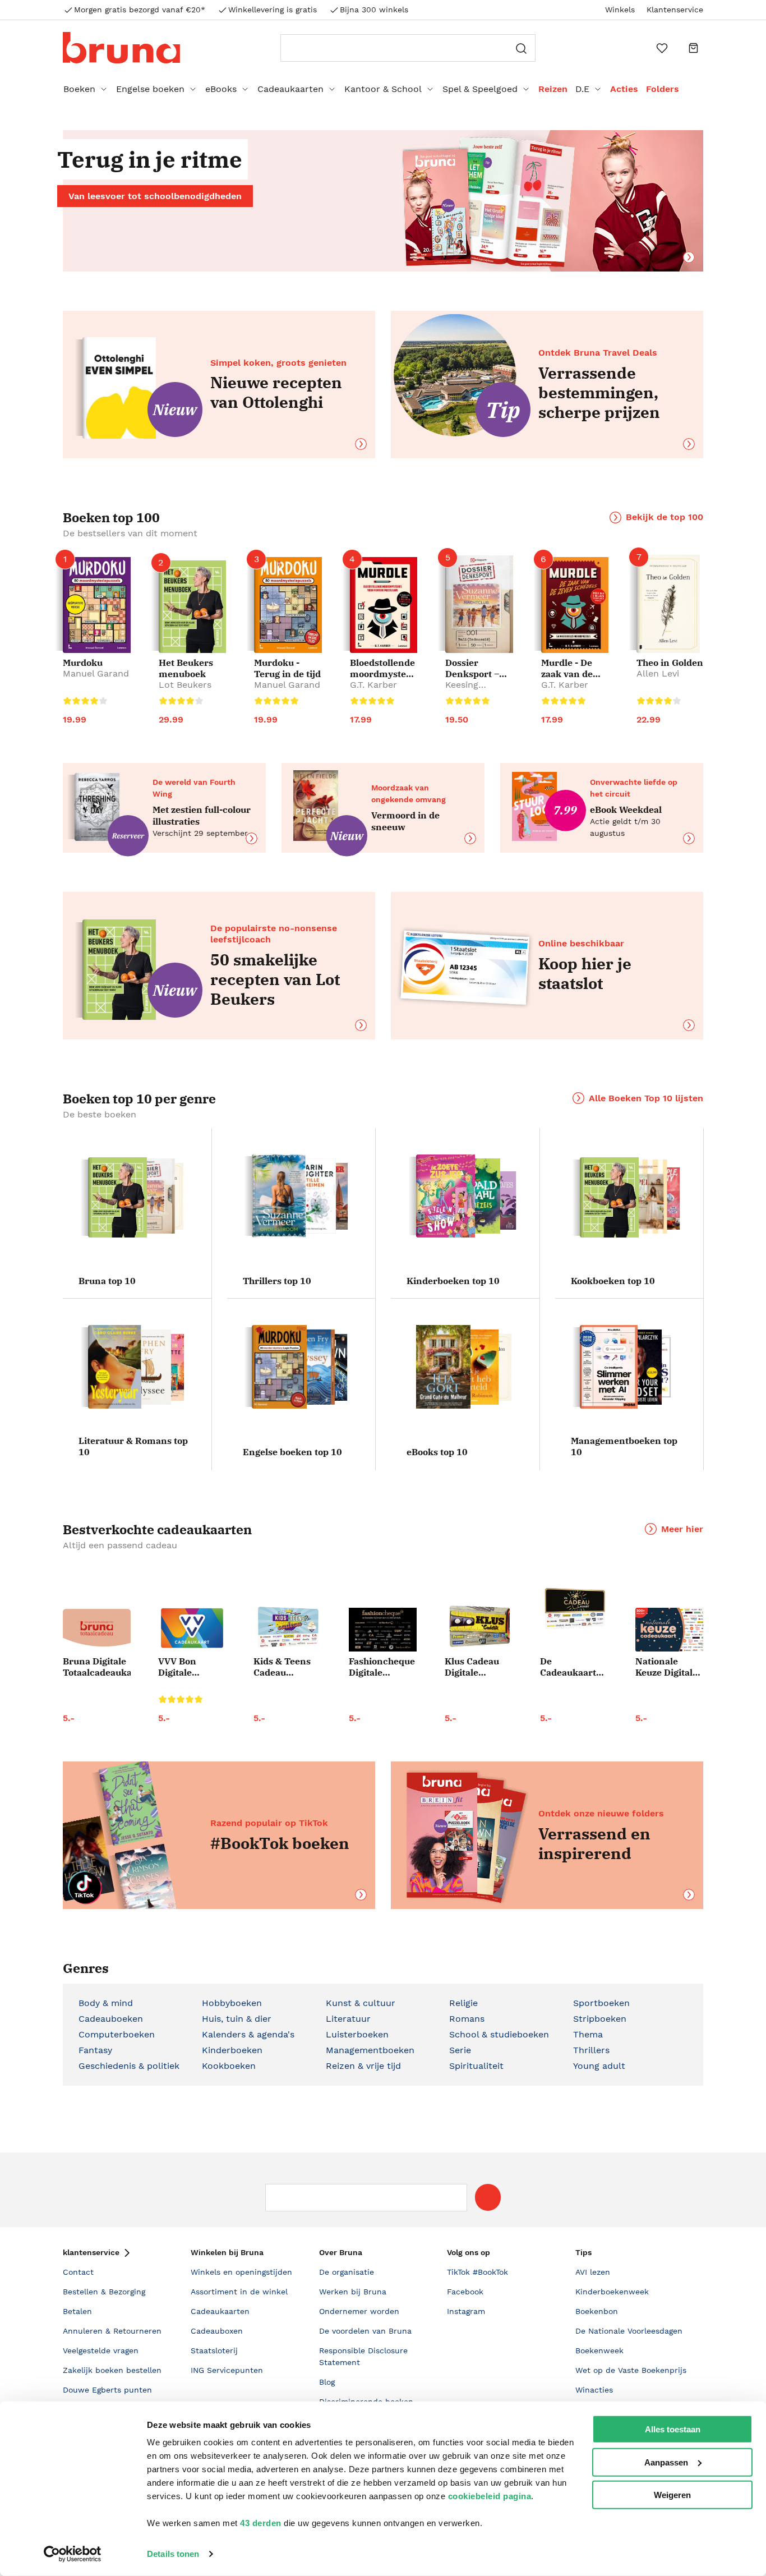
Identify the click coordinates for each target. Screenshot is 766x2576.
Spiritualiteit (476, 2066)
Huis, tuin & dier (237, 2019)
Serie (460, 2050)
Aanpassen (666, 2462)
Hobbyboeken (232, 2003)
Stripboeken (600, 2019)
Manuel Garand (96, 673)
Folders (663, 89)
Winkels (620, 10)
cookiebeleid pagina (490, 2496)
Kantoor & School (383, 89)
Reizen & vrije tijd (363, 2066)
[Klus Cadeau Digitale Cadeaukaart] (479, 1627)
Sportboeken (601, 2003)
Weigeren (672, 2495)
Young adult (599, 2066)
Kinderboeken (232, 2050)
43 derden (261, 2523)
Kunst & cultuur (361, 2003)
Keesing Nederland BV (475, 690)
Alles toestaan (673, 2429)
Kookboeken (229, 2066)
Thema (588, 2034)
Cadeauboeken (111, 2019)
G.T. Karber (373, 685)
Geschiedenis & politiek (129, 2066)
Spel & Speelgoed (480, 89)
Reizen (553, 89)
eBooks (221, 89)
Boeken (79, 89)
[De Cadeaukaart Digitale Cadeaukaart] (574, 1609)
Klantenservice (675, 10)
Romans (467, 2019)
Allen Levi (658, 673)
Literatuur (348, 2019)
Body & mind (106, 2003)
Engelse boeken (150, 89)
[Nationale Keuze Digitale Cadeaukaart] (669, 1630)
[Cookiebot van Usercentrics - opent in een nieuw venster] (73, 2554)
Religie (463, 2003)
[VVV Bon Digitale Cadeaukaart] (192, 1628)
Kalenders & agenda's (248, 2034)
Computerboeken (117, 2034)
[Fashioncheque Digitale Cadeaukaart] (383, 1630)
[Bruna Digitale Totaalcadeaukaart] (97, 1630)
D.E (582, 89)
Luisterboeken (357, 2034)
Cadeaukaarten (290, 89)
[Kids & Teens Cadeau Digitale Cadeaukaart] (287, 1628)
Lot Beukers (185, 685)
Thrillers (591, 2050)
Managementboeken (370, 2050)
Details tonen (173, 2554)
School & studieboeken (499, 2034)
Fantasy (95, 2050)
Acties (624, 89)
